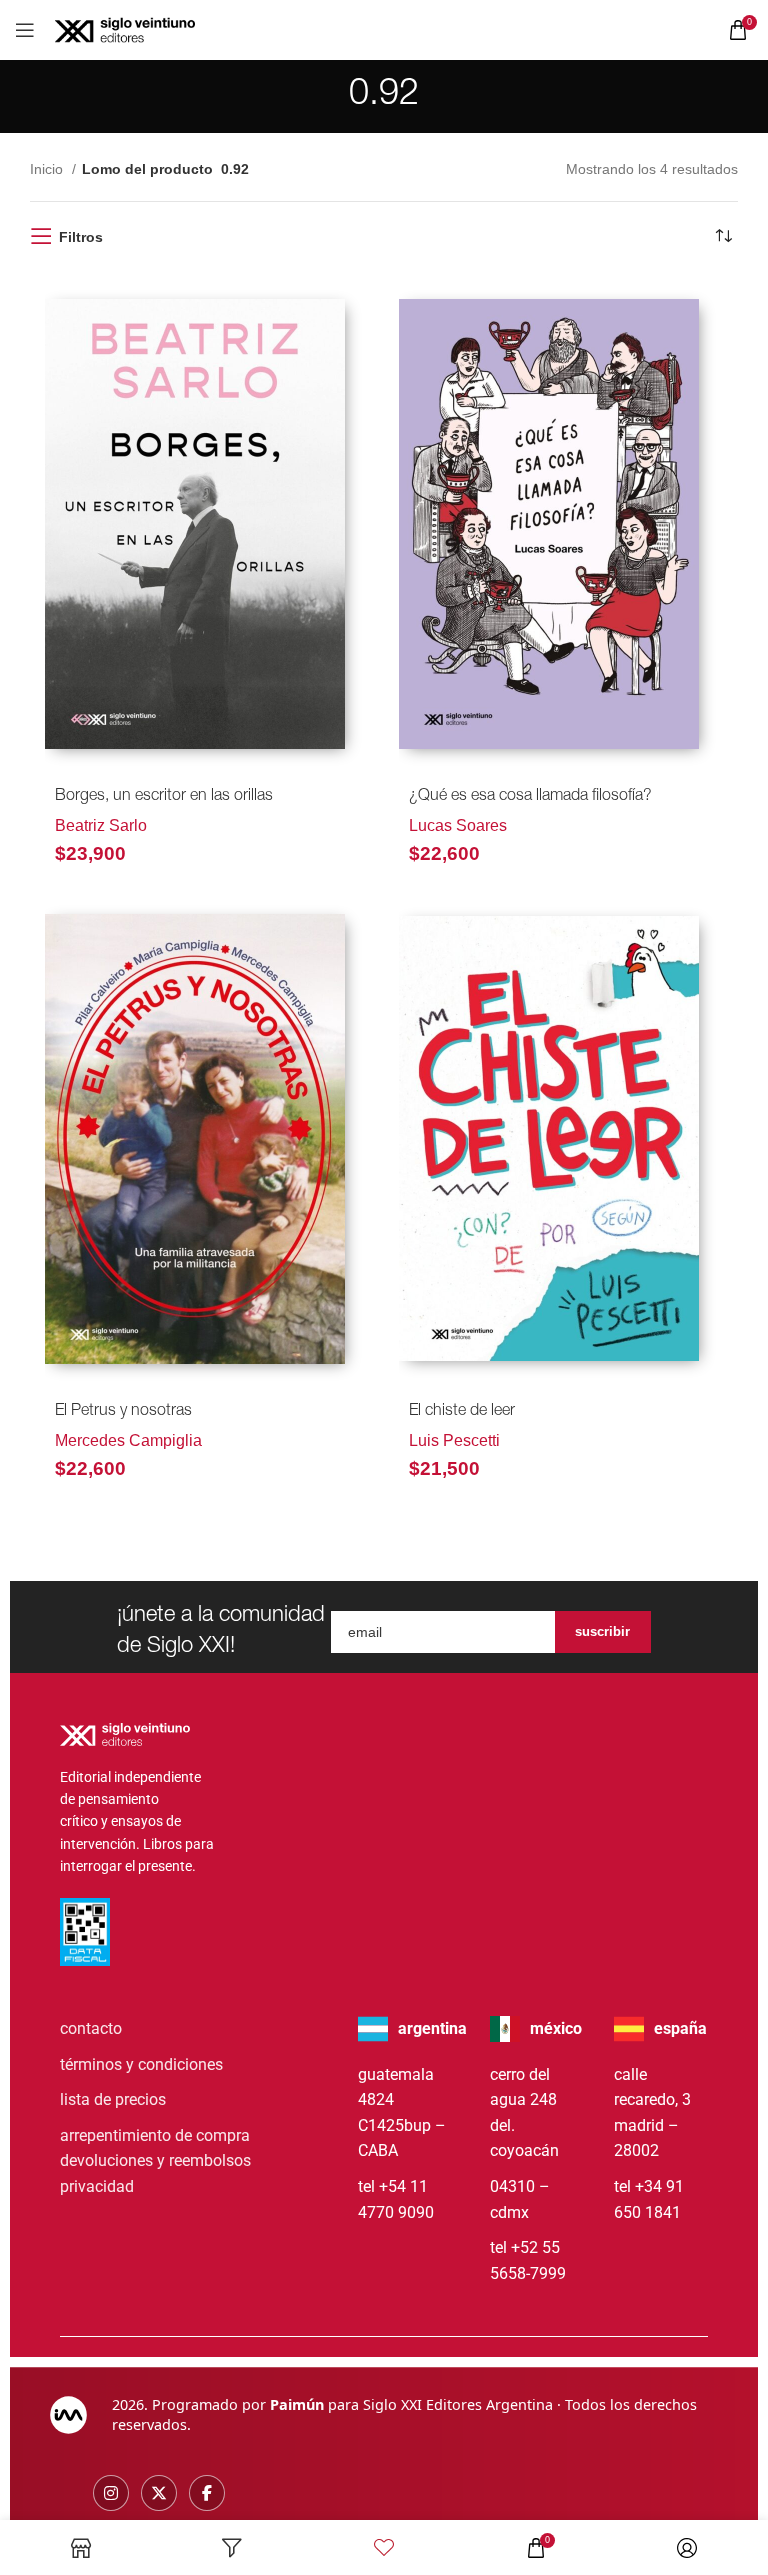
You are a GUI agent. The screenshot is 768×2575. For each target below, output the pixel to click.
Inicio (48, 169)
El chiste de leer (462, 1412)
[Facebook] (207, 2493)
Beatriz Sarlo (101, 825)
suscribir (602, 1631)
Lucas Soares (458, 825)
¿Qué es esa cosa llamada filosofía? (530, 797)
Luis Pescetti (454, 1440)
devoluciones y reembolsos (155, 2160)
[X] (159, 2493)
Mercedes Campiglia (128, 1440)
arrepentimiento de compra (155, 2135)
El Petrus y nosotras (123, 1412)
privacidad (97, 2186)
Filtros (81, 237)
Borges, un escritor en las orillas (164, 797)
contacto (91, 2028)
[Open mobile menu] (25, 30)
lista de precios (113, 2099)
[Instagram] (111, 2493)
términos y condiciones (141, 2064)
